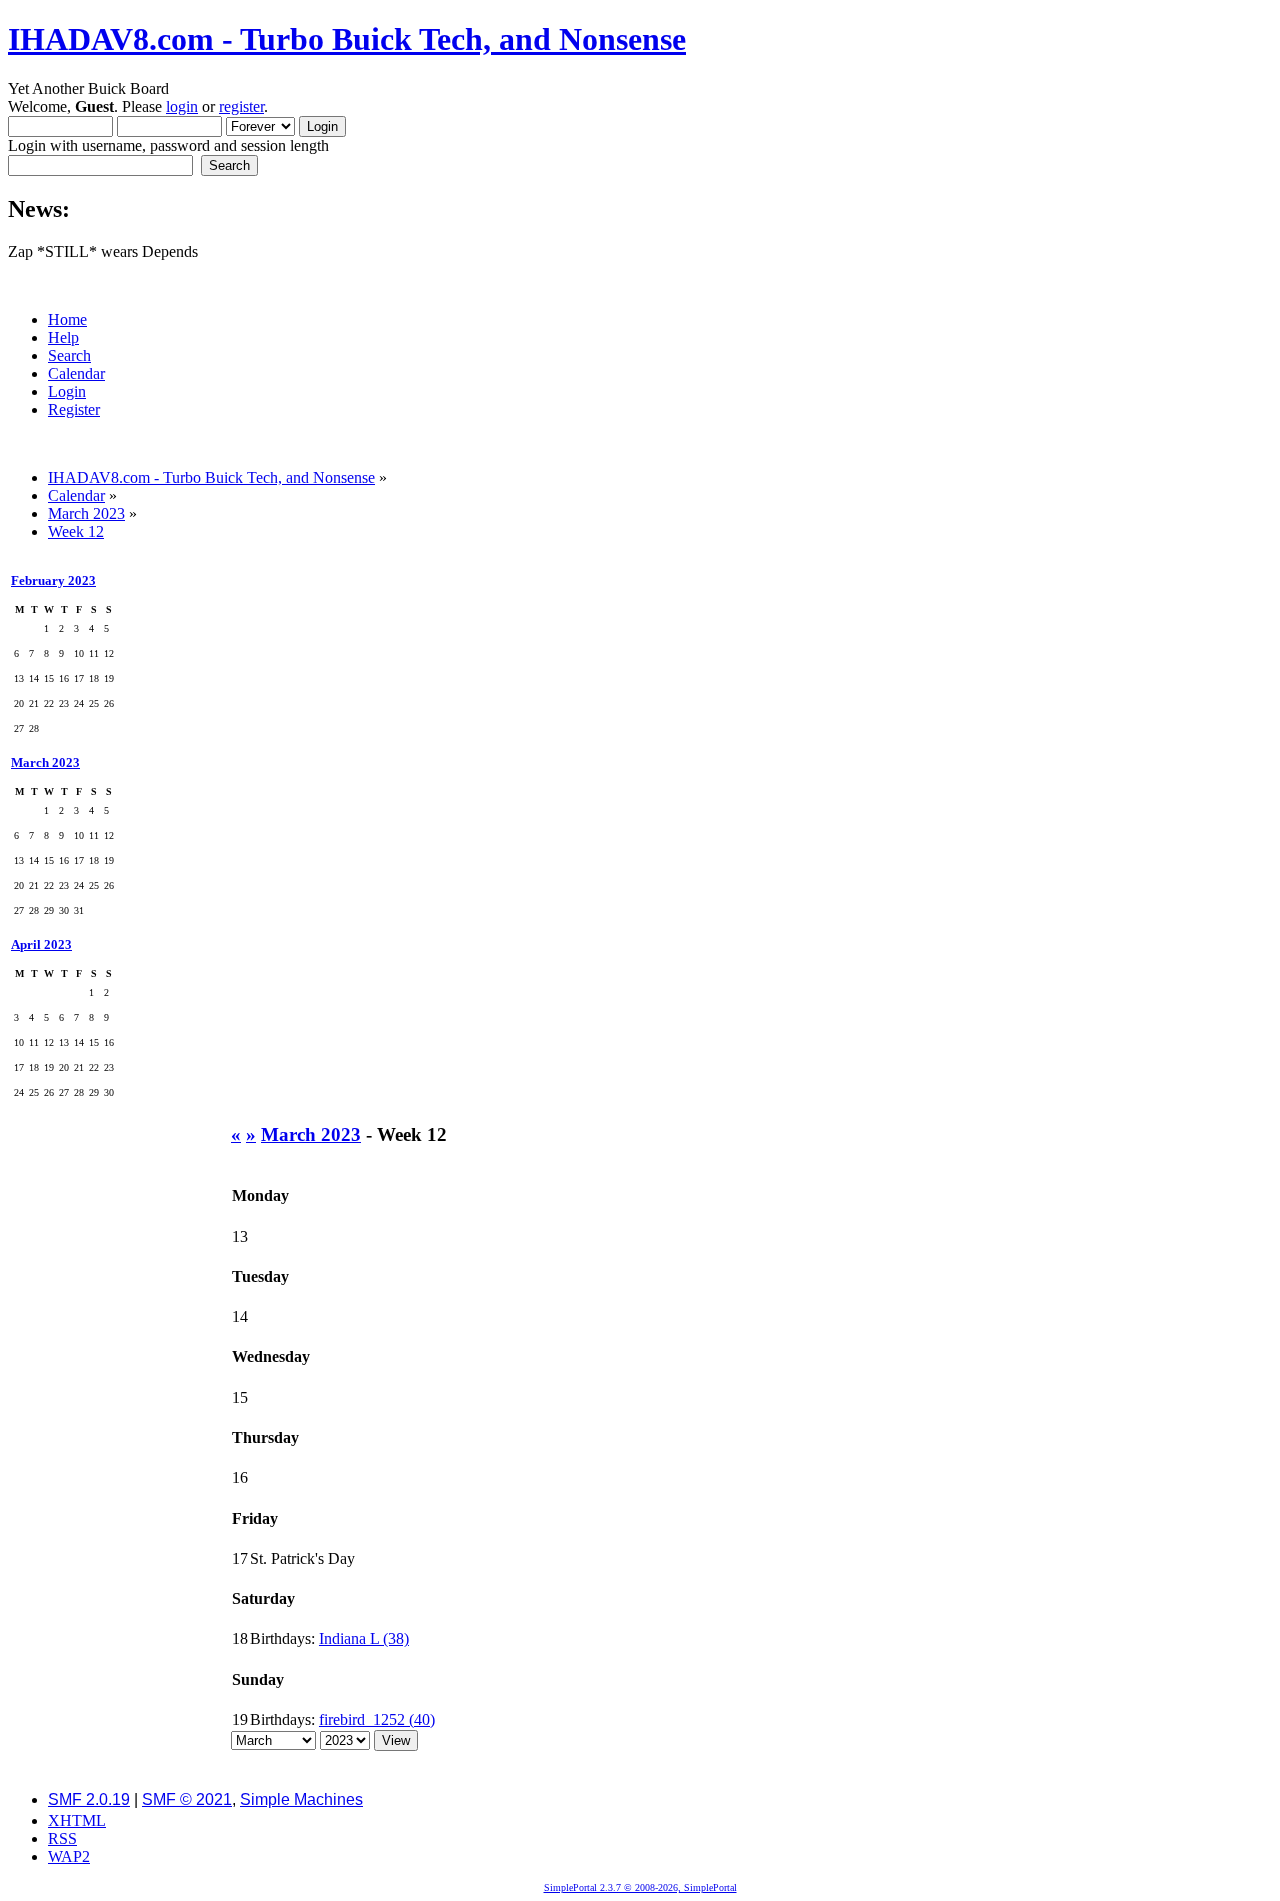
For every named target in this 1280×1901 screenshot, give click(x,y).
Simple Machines (301, 1799)
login (182, 106)
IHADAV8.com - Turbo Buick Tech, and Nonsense (347, 39)
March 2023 (45, 762)
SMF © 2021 (187, 1799)
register (241, 106)
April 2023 (41, 944)
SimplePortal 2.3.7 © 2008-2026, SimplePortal (640, 1887)
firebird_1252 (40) (377, 1719)
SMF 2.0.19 (89, 1799)
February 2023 (53, 580)
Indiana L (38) (364, 1638)
